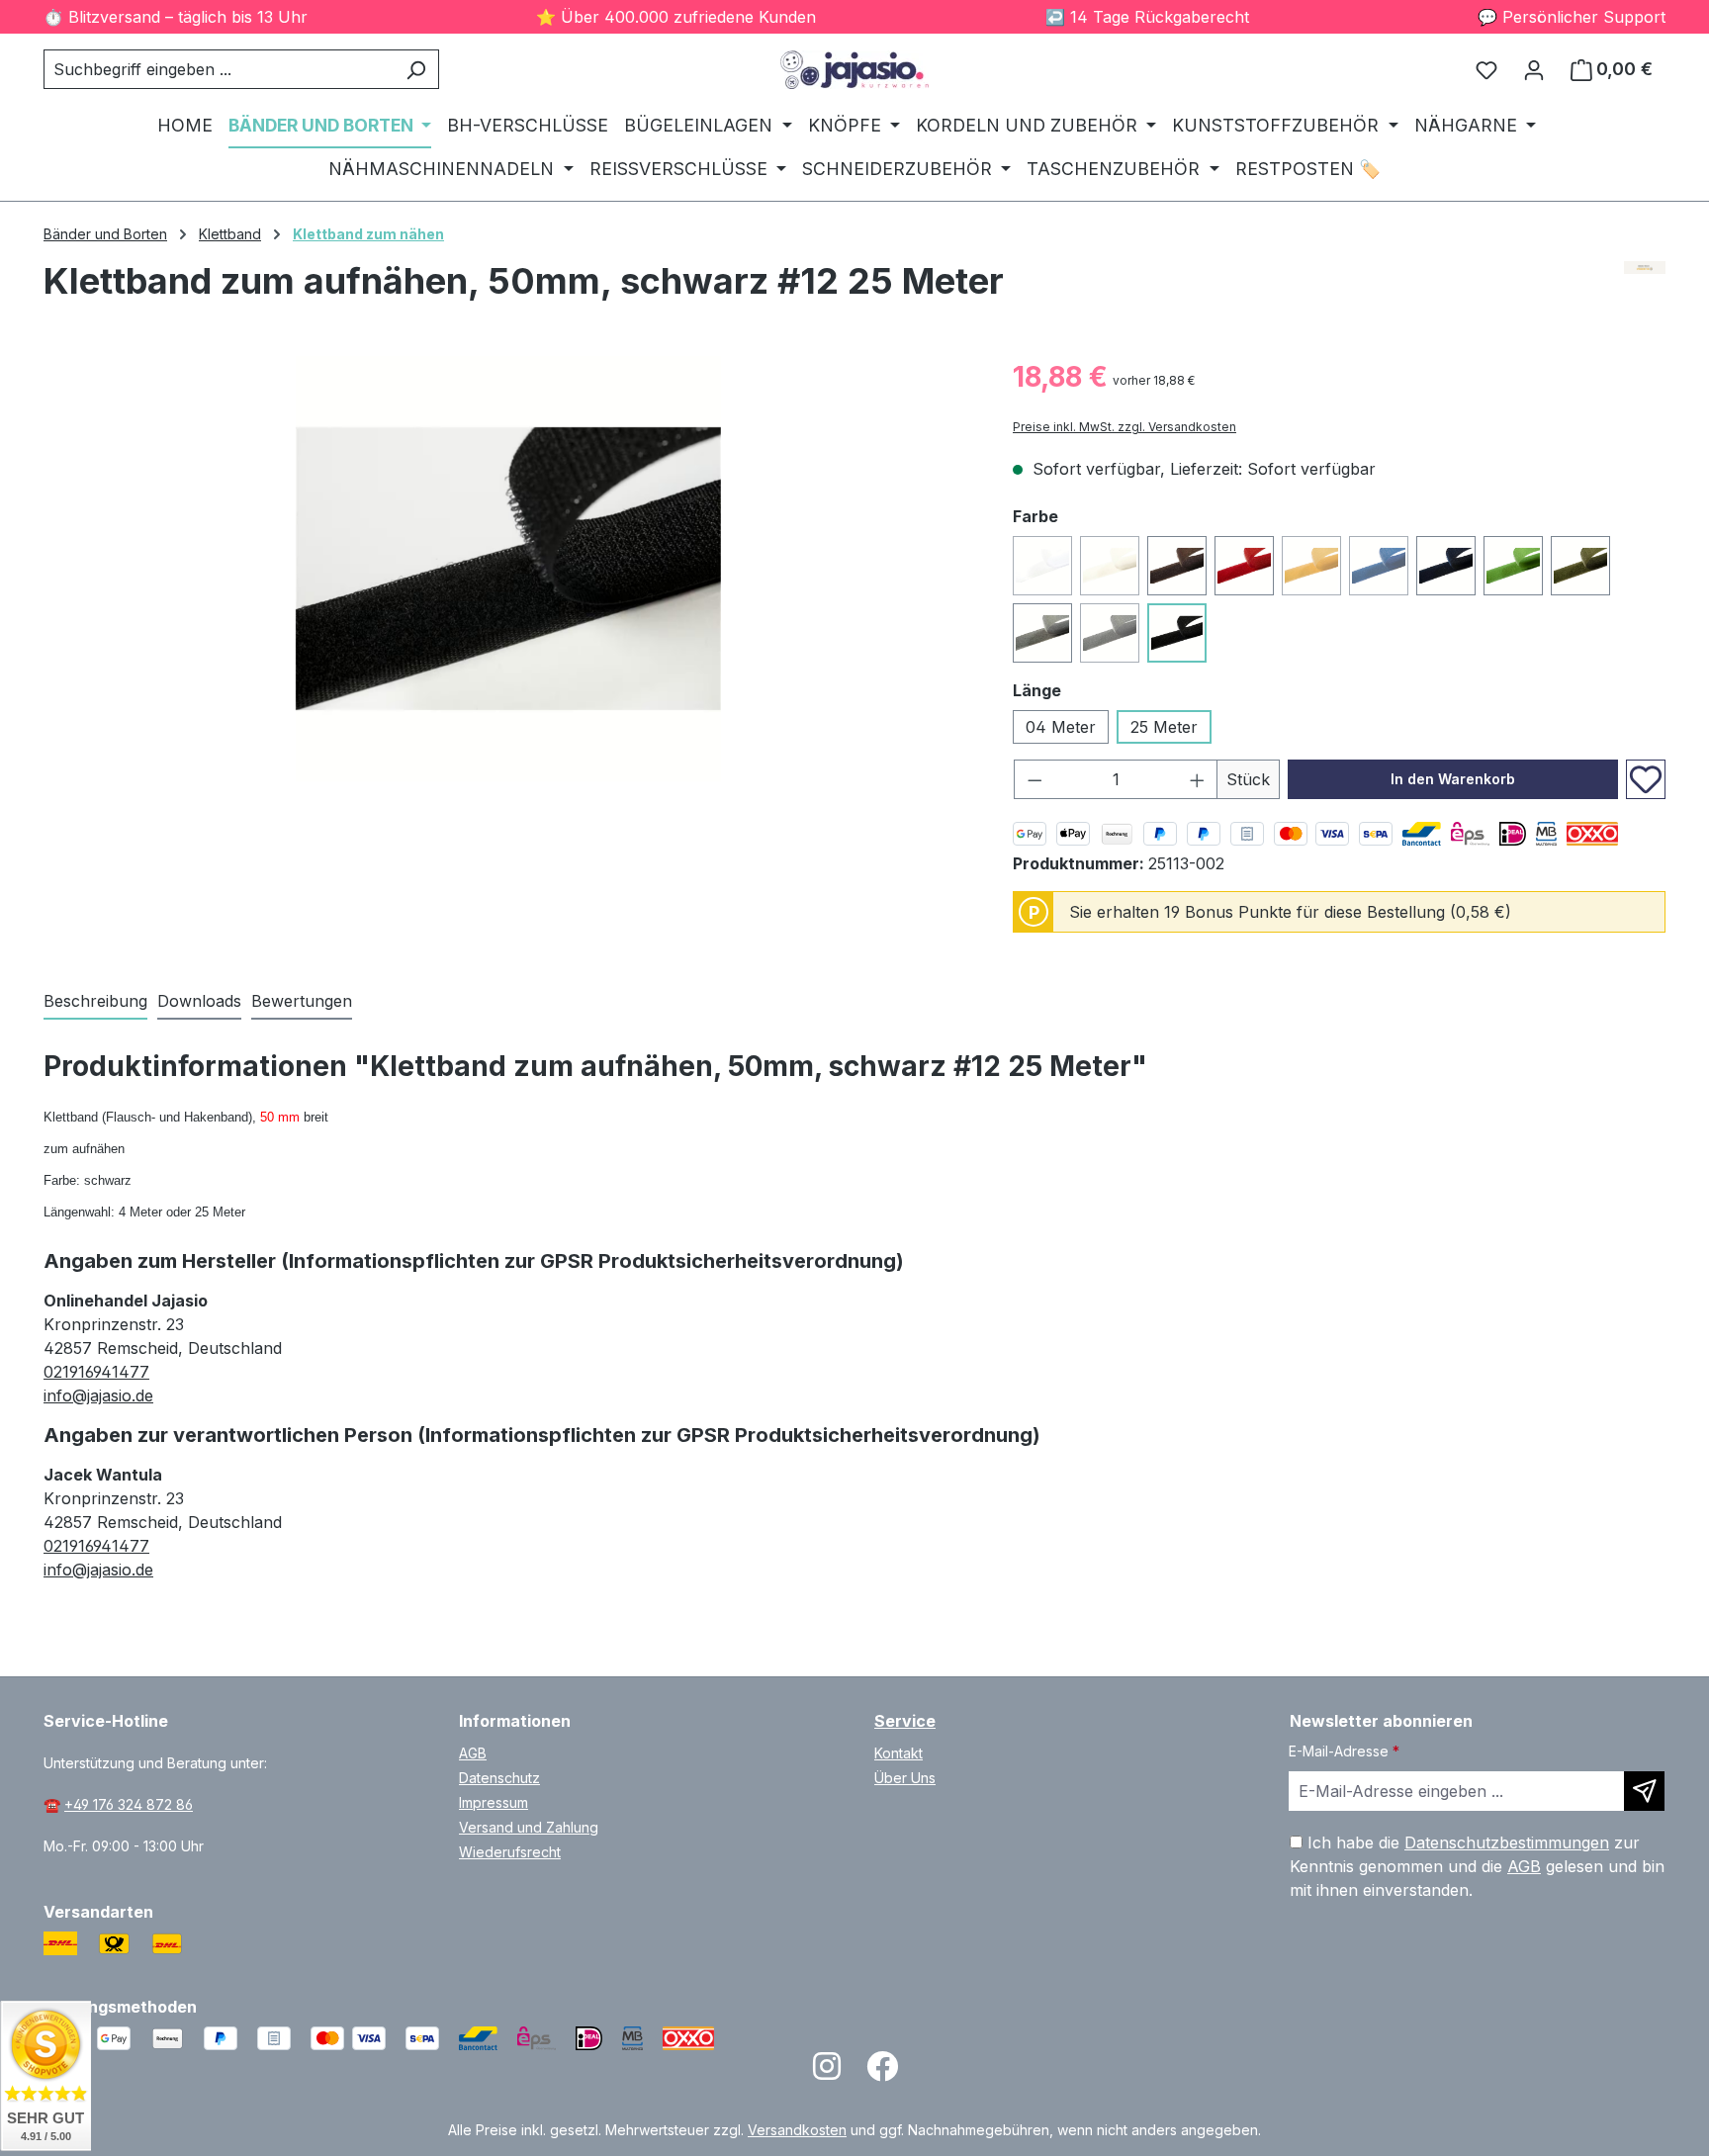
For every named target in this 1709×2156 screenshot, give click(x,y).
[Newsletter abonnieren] (1644, 1791)
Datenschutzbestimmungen (1507, 1842)
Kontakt (899, 1753)
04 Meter (1061, 727)
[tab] (95, 1002)
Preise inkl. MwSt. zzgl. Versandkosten (1124, 427)
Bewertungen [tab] (302, 1001)
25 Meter (1164, 727)
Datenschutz (499, 1778)
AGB (473, 1753)
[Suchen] (416, 69)
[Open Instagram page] (827, 2072)
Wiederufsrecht (510, 1852)
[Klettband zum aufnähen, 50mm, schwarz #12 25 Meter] (508, 569)
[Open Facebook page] (882, 2072)
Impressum (494, 1802)
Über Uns (905, 1778)
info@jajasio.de (98, 1395)
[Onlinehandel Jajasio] (1645, 289)
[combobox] (219, 69)
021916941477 (96, 1372)
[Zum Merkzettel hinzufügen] (1646, 779)
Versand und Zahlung (529, 1827)
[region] (508, 569)
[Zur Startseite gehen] (854, 70)
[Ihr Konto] (1534, 69)
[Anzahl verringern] (1034, 779)
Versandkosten (797, 2130)
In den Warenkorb (1453, 779)
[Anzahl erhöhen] (1198, 779)
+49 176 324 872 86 (129, 1804)
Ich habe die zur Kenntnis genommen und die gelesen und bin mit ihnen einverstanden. (1477, 1866)
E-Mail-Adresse (1344, 1751)
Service (905, 1721)
